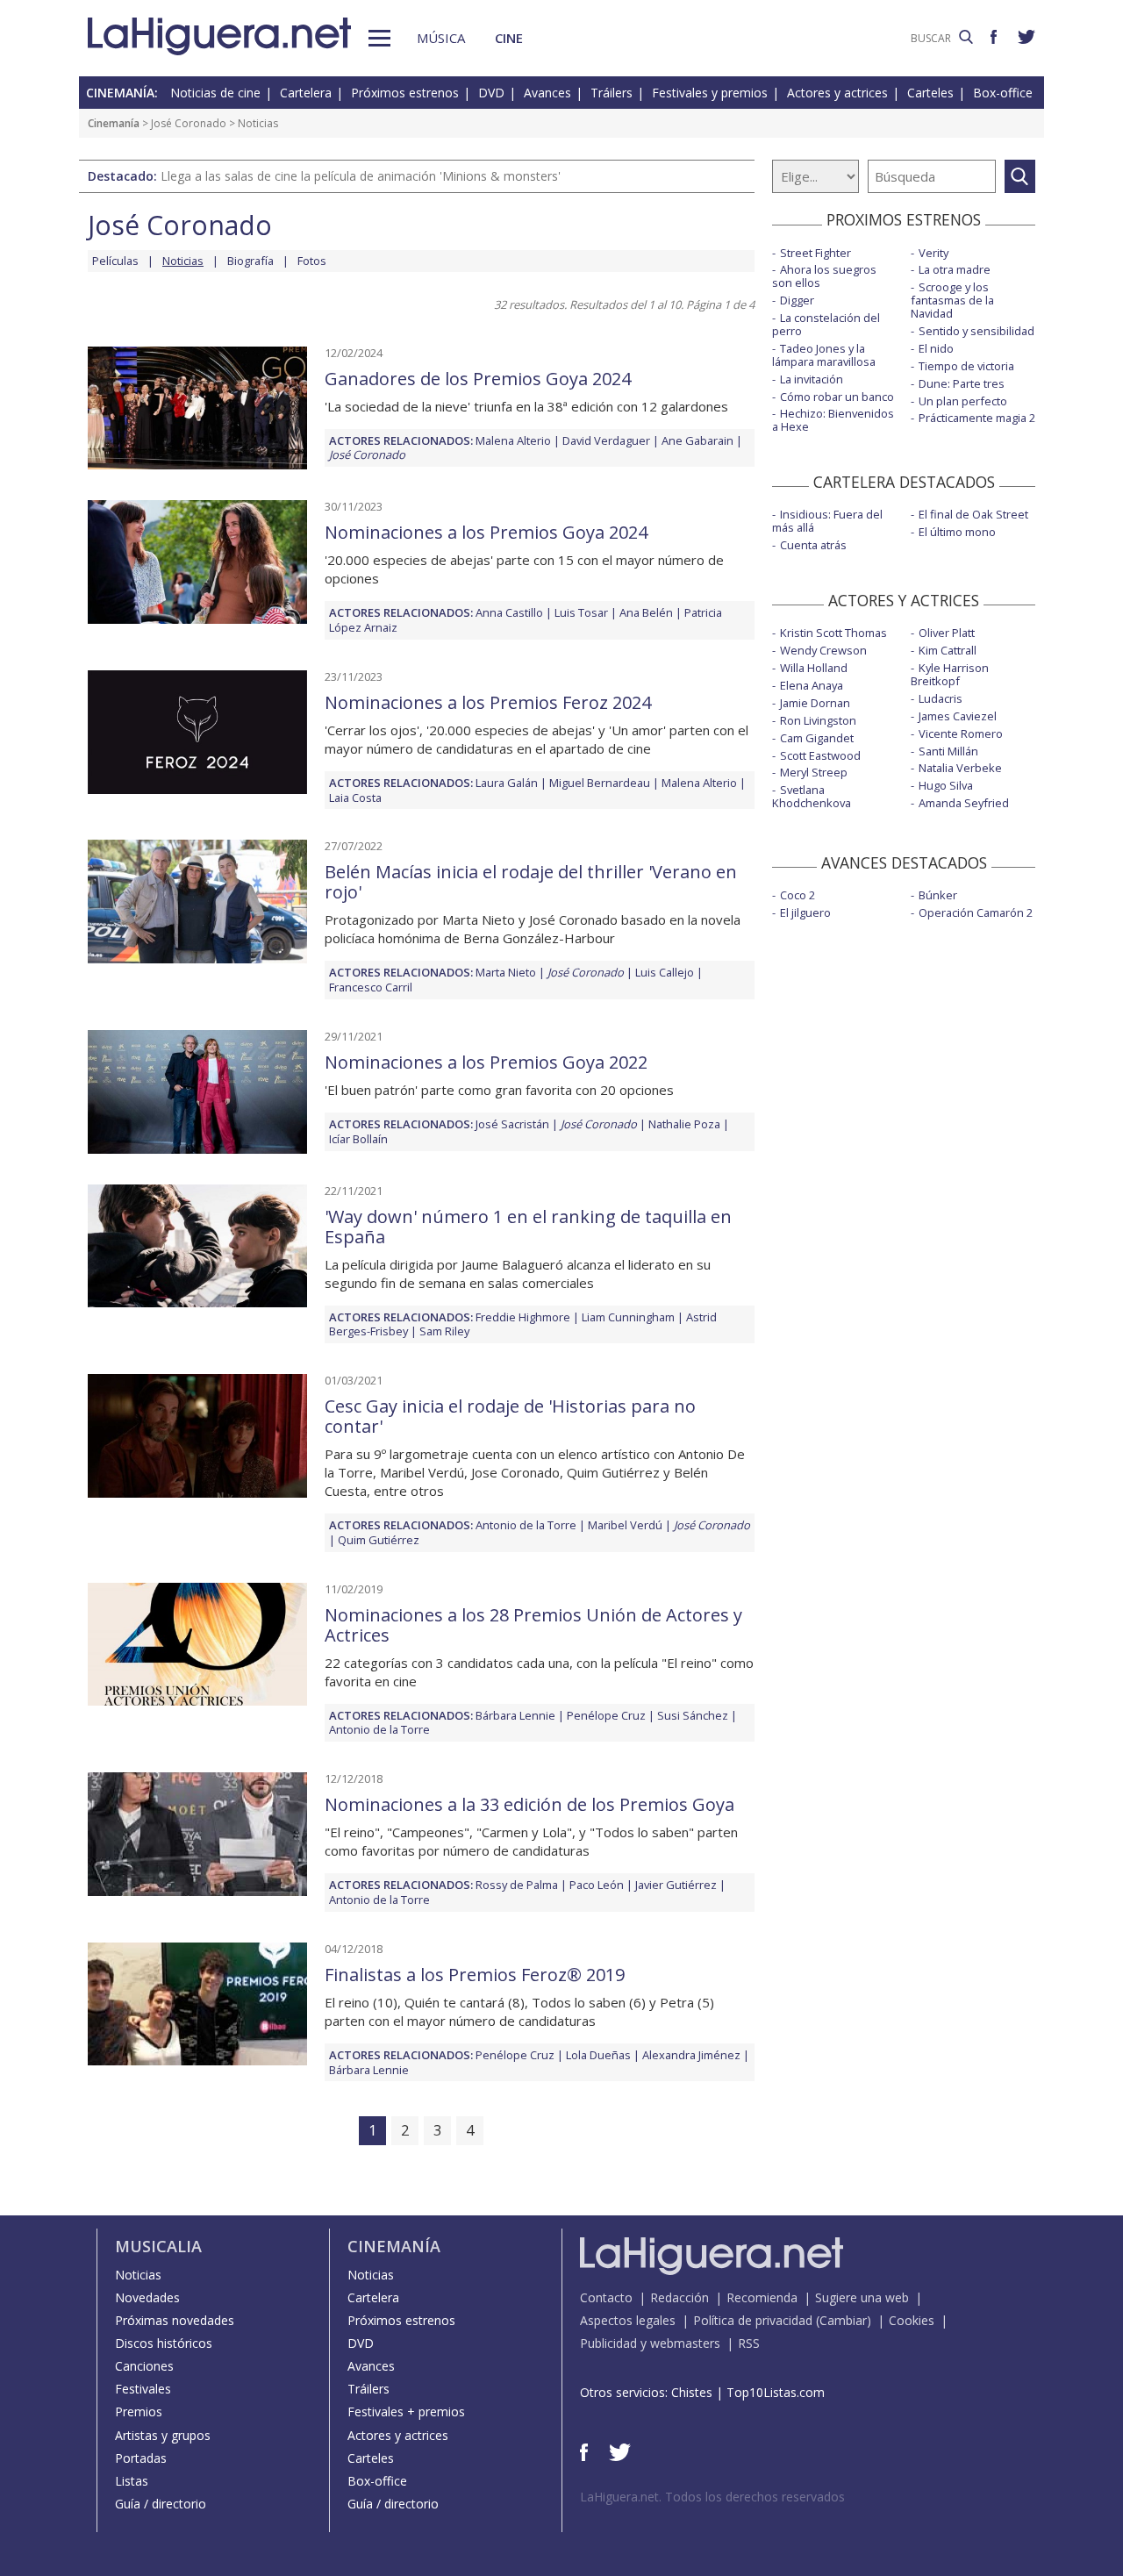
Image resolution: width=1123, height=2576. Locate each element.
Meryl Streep (814, 772)
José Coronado (189, 123)
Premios (139, 2411)
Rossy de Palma (517, 1885)
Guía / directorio (161, 2504)
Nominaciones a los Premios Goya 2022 (486, 1062)
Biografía (250, 261)
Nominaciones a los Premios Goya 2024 (486, 532)
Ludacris (941, 698)
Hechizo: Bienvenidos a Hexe (833, 420)
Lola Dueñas (598, 2055)
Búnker (938, 895)
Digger (797, 300)
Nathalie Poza (684, 1124)
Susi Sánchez (693, 1715)
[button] (379, 38)
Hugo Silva (946, 785)
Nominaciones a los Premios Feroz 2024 (488, 702)
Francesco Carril (371, 987)
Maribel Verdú (625, 1525)
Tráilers (612, 93)
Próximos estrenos (405, 93)
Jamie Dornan (815, 703)
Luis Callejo (665, 972)
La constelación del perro (826, 324)
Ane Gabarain (697, 440)
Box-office (1003, 93)
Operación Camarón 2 (976, 912)
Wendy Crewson (823, 650)
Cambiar (843, 2320)
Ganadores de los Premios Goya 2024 (478, 379)
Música (441, 38)
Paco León (597, 1885)
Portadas (141, 2458)
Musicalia (158, 2246)
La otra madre (955, 269)
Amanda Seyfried (964, 803)
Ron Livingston (818, 720)
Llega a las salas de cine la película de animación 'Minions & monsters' (361, 176)
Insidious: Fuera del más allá (827, 521)
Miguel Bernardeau (600, 783)
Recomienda (762, 2297)
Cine (509, 38)
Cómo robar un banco (837, 397)
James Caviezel (958, 716)
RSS (749, 2343)
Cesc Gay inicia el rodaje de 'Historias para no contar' (510, 1416)
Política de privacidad (753, 2320)
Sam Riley (444, 1331)
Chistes (692, 2392)
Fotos (312, 261)
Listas (132, 2481)
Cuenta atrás (813, 545)
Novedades (147, 2297)
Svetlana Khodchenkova (812, 796)
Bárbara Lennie (515, 1715)
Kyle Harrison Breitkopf (950, 674)
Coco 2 (798, 895)
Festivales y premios (710, 93)
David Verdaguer (606, 440)
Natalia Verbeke (960, 768)
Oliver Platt (947, 633)
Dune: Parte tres (962, 383)
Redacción (680, 2297)
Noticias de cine (215, 93)
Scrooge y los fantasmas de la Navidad (952, 300)
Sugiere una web (862, 2297)
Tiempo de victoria (966, 366)
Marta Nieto (506, 972)
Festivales (143, 2389)
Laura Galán (507, 783)
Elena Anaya (812, 685)
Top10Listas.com (776, 2392)
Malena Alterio (513, 440)
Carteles (930, 93)
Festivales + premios (406, 2411)
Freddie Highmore (523, 1317)
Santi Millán (948, 751)
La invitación (812, 379)
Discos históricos (164, 2343)
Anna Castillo (509, 612)
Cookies (912, 2320)
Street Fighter (815, 253)
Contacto (606, 2297)
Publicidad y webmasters (650, 2343)
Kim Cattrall (948, 650)
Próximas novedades (175, 2320)
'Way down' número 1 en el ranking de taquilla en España (528, 1227)
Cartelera (306, 93)
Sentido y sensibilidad (976, 331)
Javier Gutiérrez (676, 1885)
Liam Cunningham (628, 1317)
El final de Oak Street (973, 514)
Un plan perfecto (963, 401)
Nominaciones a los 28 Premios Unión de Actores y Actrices (533, 1625)
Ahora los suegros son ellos (824, 276)
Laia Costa (355, 798)
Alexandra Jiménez (691, 2055)
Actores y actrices (837, 93)
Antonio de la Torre (526, 1525)
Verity (933, 253)
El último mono (957, 532)
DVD (491, 93)
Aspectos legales (628, 2320)
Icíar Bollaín (358, 1139)
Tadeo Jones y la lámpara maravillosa (824, 355)
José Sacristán (512, 1124)
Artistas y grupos (163, 2435)
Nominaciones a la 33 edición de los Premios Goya (529, 1804)
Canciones (144, 2366)
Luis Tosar (581, 612)
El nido (936, 348)
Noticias (138, 2275)
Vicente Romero (961, 733)
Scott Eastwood (820, 755)
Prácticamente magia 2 (977, 418)
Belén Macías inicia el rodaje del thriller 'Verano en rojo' (531, 882)
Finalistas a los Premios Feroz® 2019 (475, 1975)
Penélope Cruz (606, 1715)
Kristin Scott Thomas (833, 633)
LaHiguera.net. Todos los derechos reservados (712, 2497)
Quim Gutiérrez (379, 1540)
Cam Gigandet (817, 738)
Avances (547, 93)
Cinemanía (114, 123)
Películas (115, 261)
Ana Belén (646, 612)
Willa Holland (814, 668)
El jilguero (805, 912)
